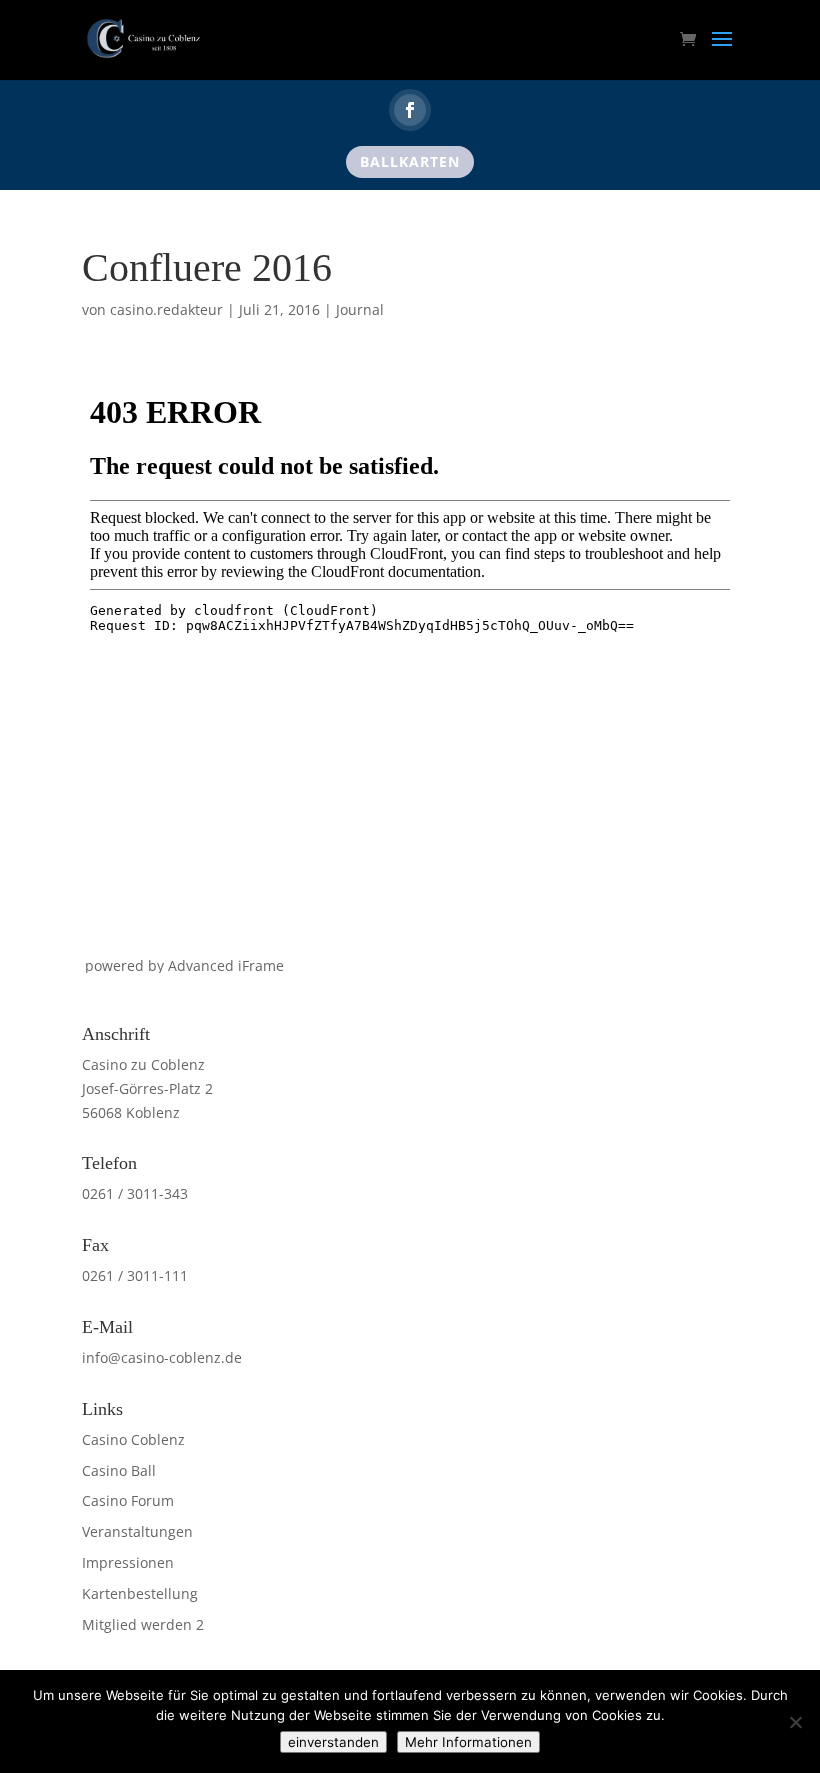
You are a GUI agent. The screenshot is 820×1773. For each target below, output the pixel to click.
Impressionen (128, 1562)
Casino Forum (128, 1500)
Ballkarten (410, 161)
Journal (360, 309)
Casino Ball (119, 1470)
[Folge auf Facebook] (410, 110)
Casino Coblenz (133, 1439)
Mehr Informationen (468, 1742)
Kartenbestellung (140, 1593)
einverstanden (333, 1742)
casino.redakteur (166, 309)
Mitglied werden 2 (143, 1624)
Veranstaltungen (137, 1531)
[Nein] (795, 1722)
